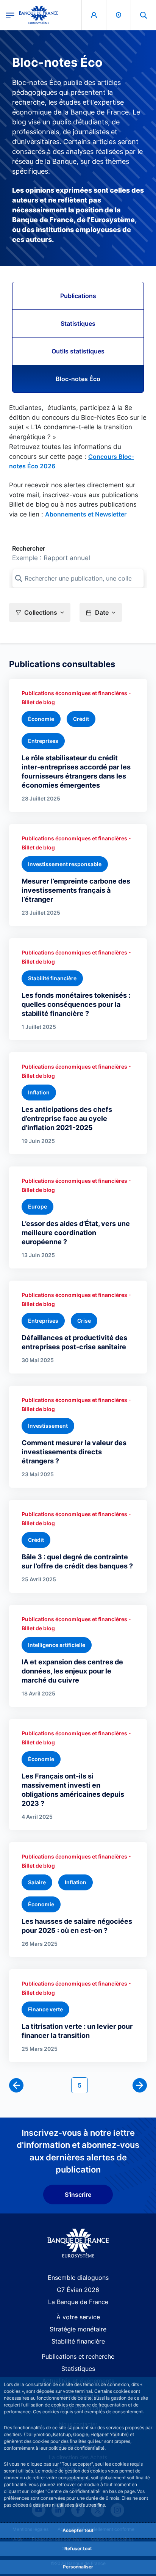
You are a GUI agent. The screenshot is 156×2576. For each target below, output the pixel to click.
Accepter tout (78, 2530)
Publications (78, 296)
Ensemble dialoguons (78, 2278)
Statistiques (78, 323)
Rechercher (29, 548)
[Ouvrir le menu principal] (10, 15)
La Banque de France (78, 2302)
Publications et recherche (78, 2356)
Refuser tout (78, 2549)
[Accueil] (78, 2243)
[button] (144, 15)
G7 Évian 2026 (78, 2290)
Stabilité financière (78, 2341)
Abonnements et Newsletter (86, 514)
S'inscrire (78, 2195)
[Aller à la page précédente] (16, 2085)
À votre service (78, 2317)
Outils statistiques (78, 351)
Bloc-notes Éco (78, 379)
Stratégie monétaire (78, 2329)
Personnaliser (78, 2567)
